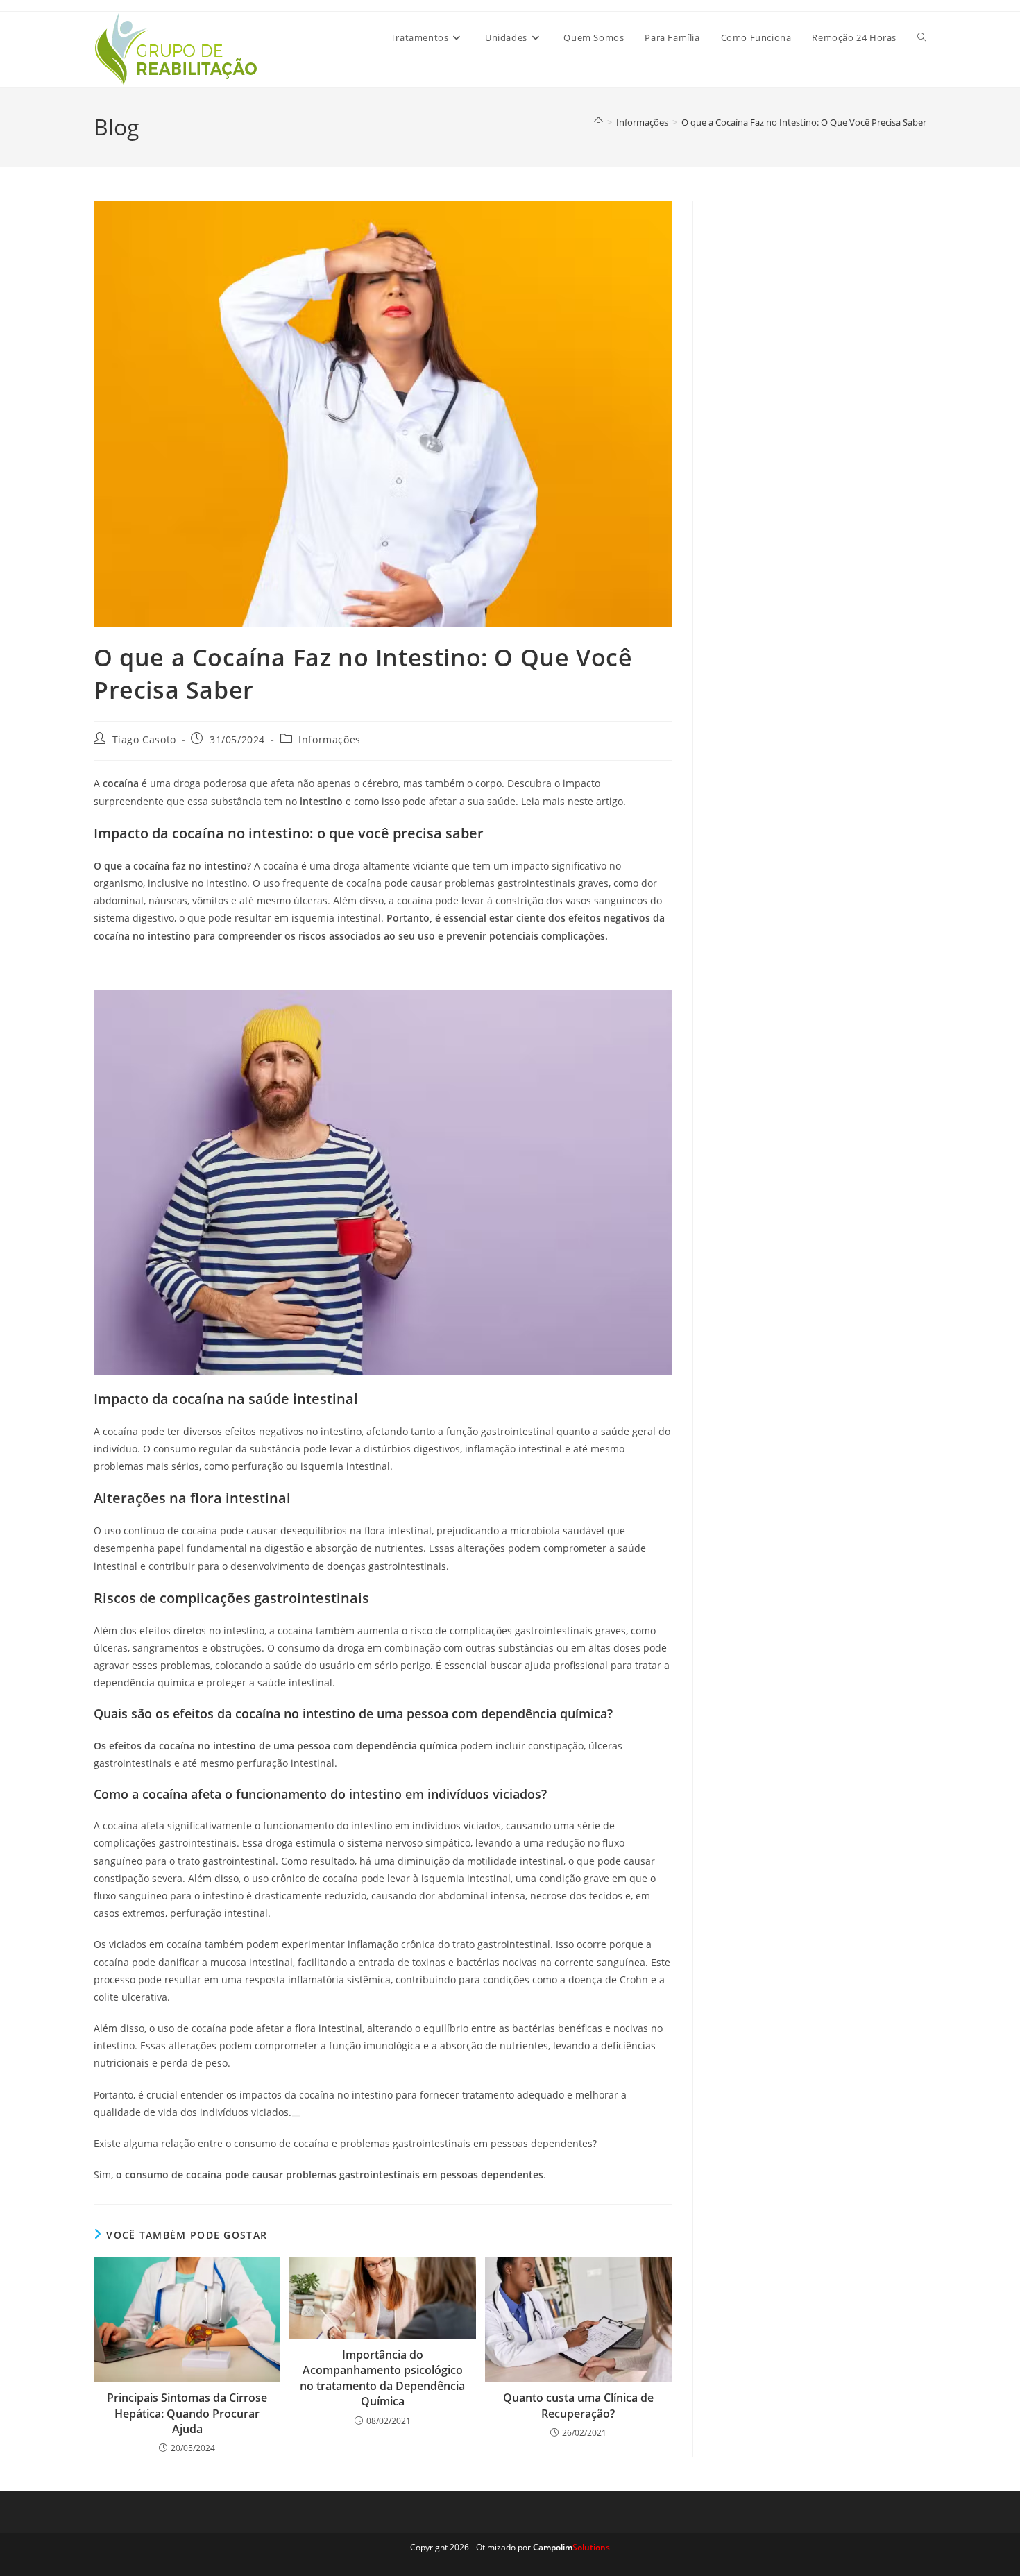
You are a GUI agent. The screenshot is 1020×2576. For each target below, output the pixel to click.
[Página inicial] (598, 122)
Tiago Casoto (144, 739)
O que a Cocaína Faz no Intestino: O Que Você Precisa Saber (804, 122)
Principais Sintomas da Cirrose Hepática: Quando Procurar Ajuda (187, 2413)
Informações (330, 739)
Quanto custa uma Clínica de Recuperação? (578, 2405)
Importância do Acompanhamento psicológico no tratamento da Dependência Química (382, 2378)
